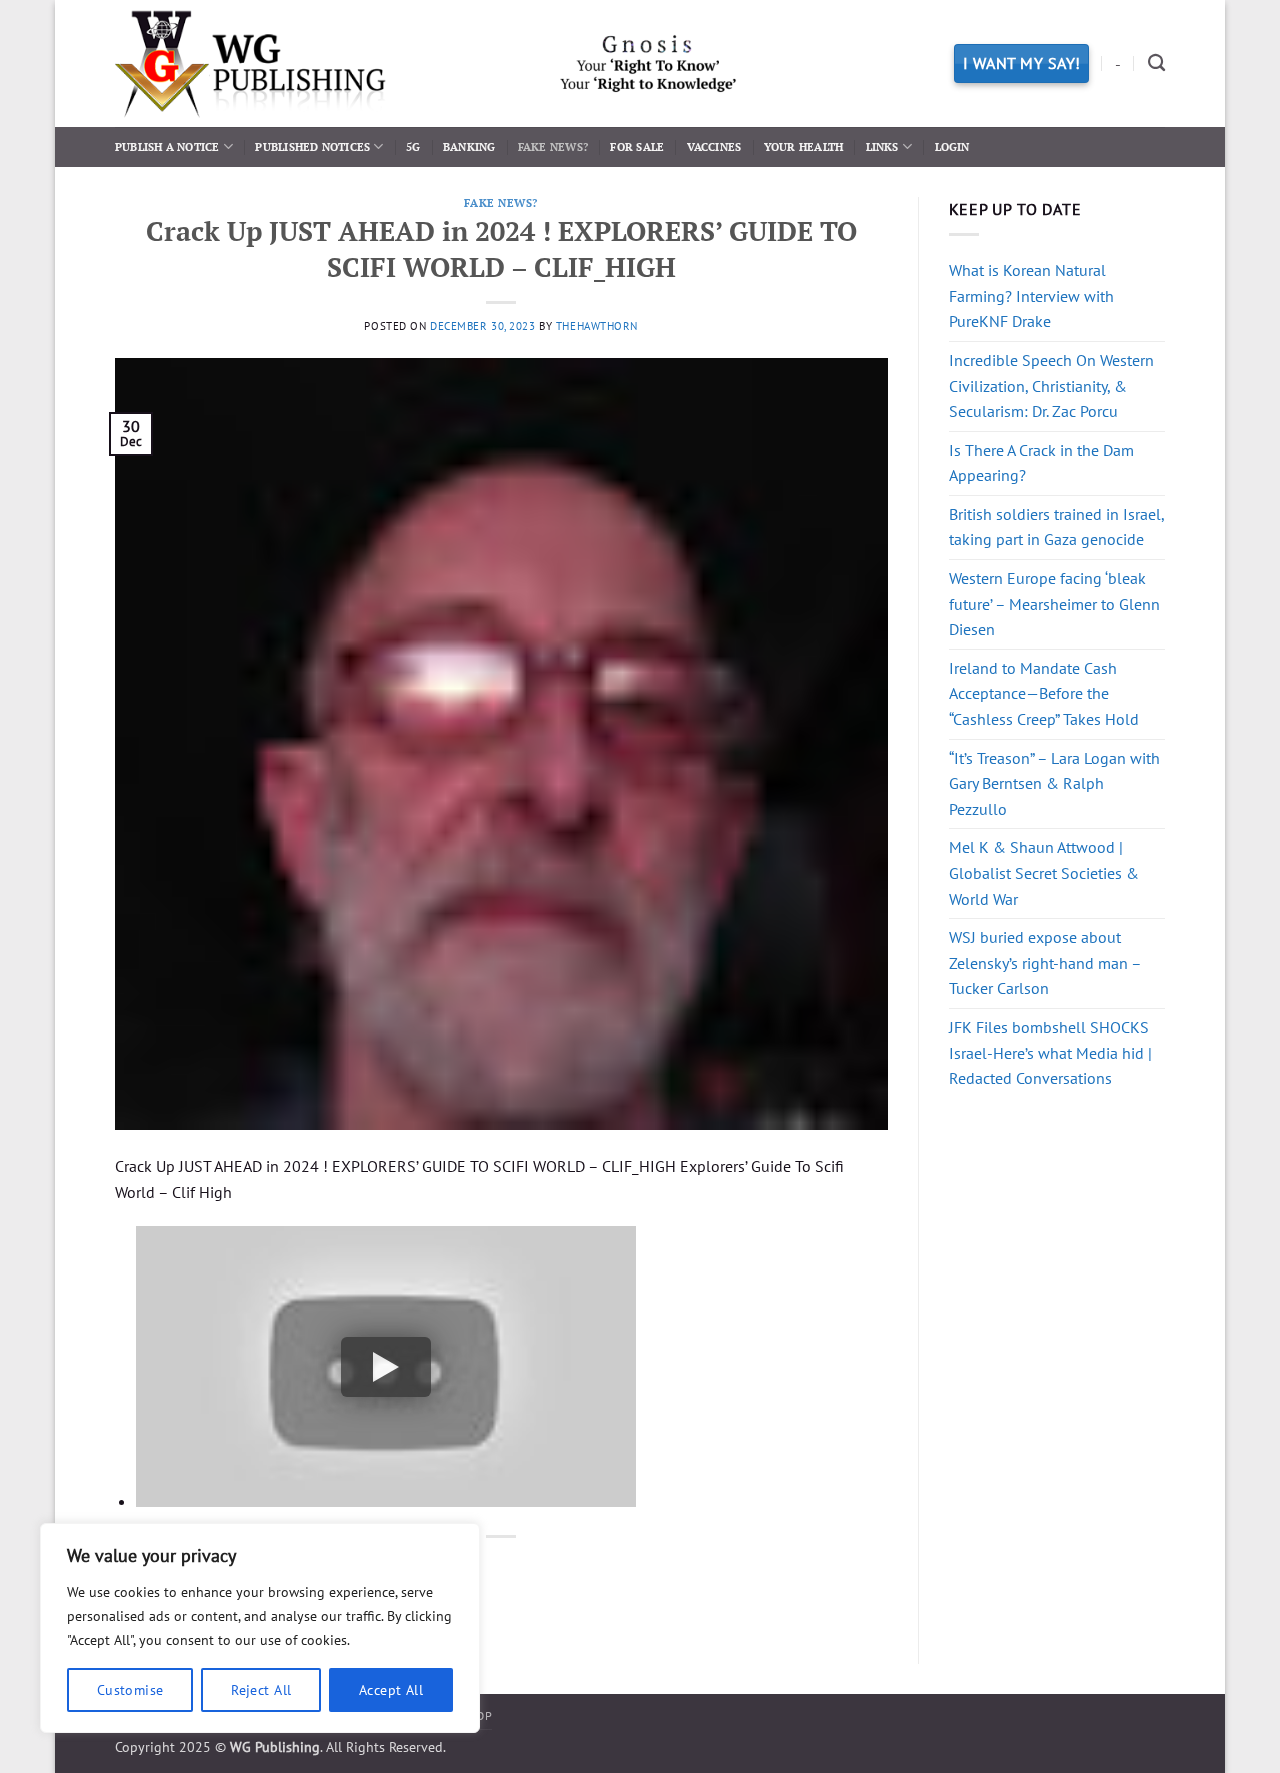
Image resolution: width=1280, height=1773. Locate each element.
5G (413, 146)
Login (952, 146)
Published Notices (312, 146)
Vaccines (714, 146)
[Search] (1156, 63)
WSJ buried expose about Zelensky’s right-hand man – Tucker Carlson (1045, 962)
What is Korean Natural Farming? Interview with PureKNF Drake (1031, 295)
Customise (130, 1690)
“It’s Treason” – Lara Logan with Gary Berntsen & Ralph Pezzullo (1054, 783)
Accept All (391, 1690)
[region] (260, 1628)
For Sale (637, 146)
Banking (469, 146)
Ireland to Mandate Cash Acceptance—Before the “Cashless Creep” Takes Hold (1044, 693)
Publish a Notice (167, 146)
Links (882, 146)
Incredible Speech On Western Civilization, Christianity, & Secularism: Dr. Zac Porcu (1051, 385)
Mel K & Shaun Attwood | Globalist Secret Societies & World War (1044, 872)
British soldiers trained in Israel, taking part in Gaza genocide (1056, 527)
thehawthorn (597, 326)
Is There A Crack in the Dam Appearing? (1041, 463)
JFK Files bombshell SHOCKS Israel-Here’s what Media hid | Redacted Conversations (1050, 1052)
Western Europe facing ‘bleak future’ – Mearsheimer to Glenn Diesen (1054, 603)
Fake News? (553, 146)
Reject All (261, 1690)
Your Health (803, 146)
